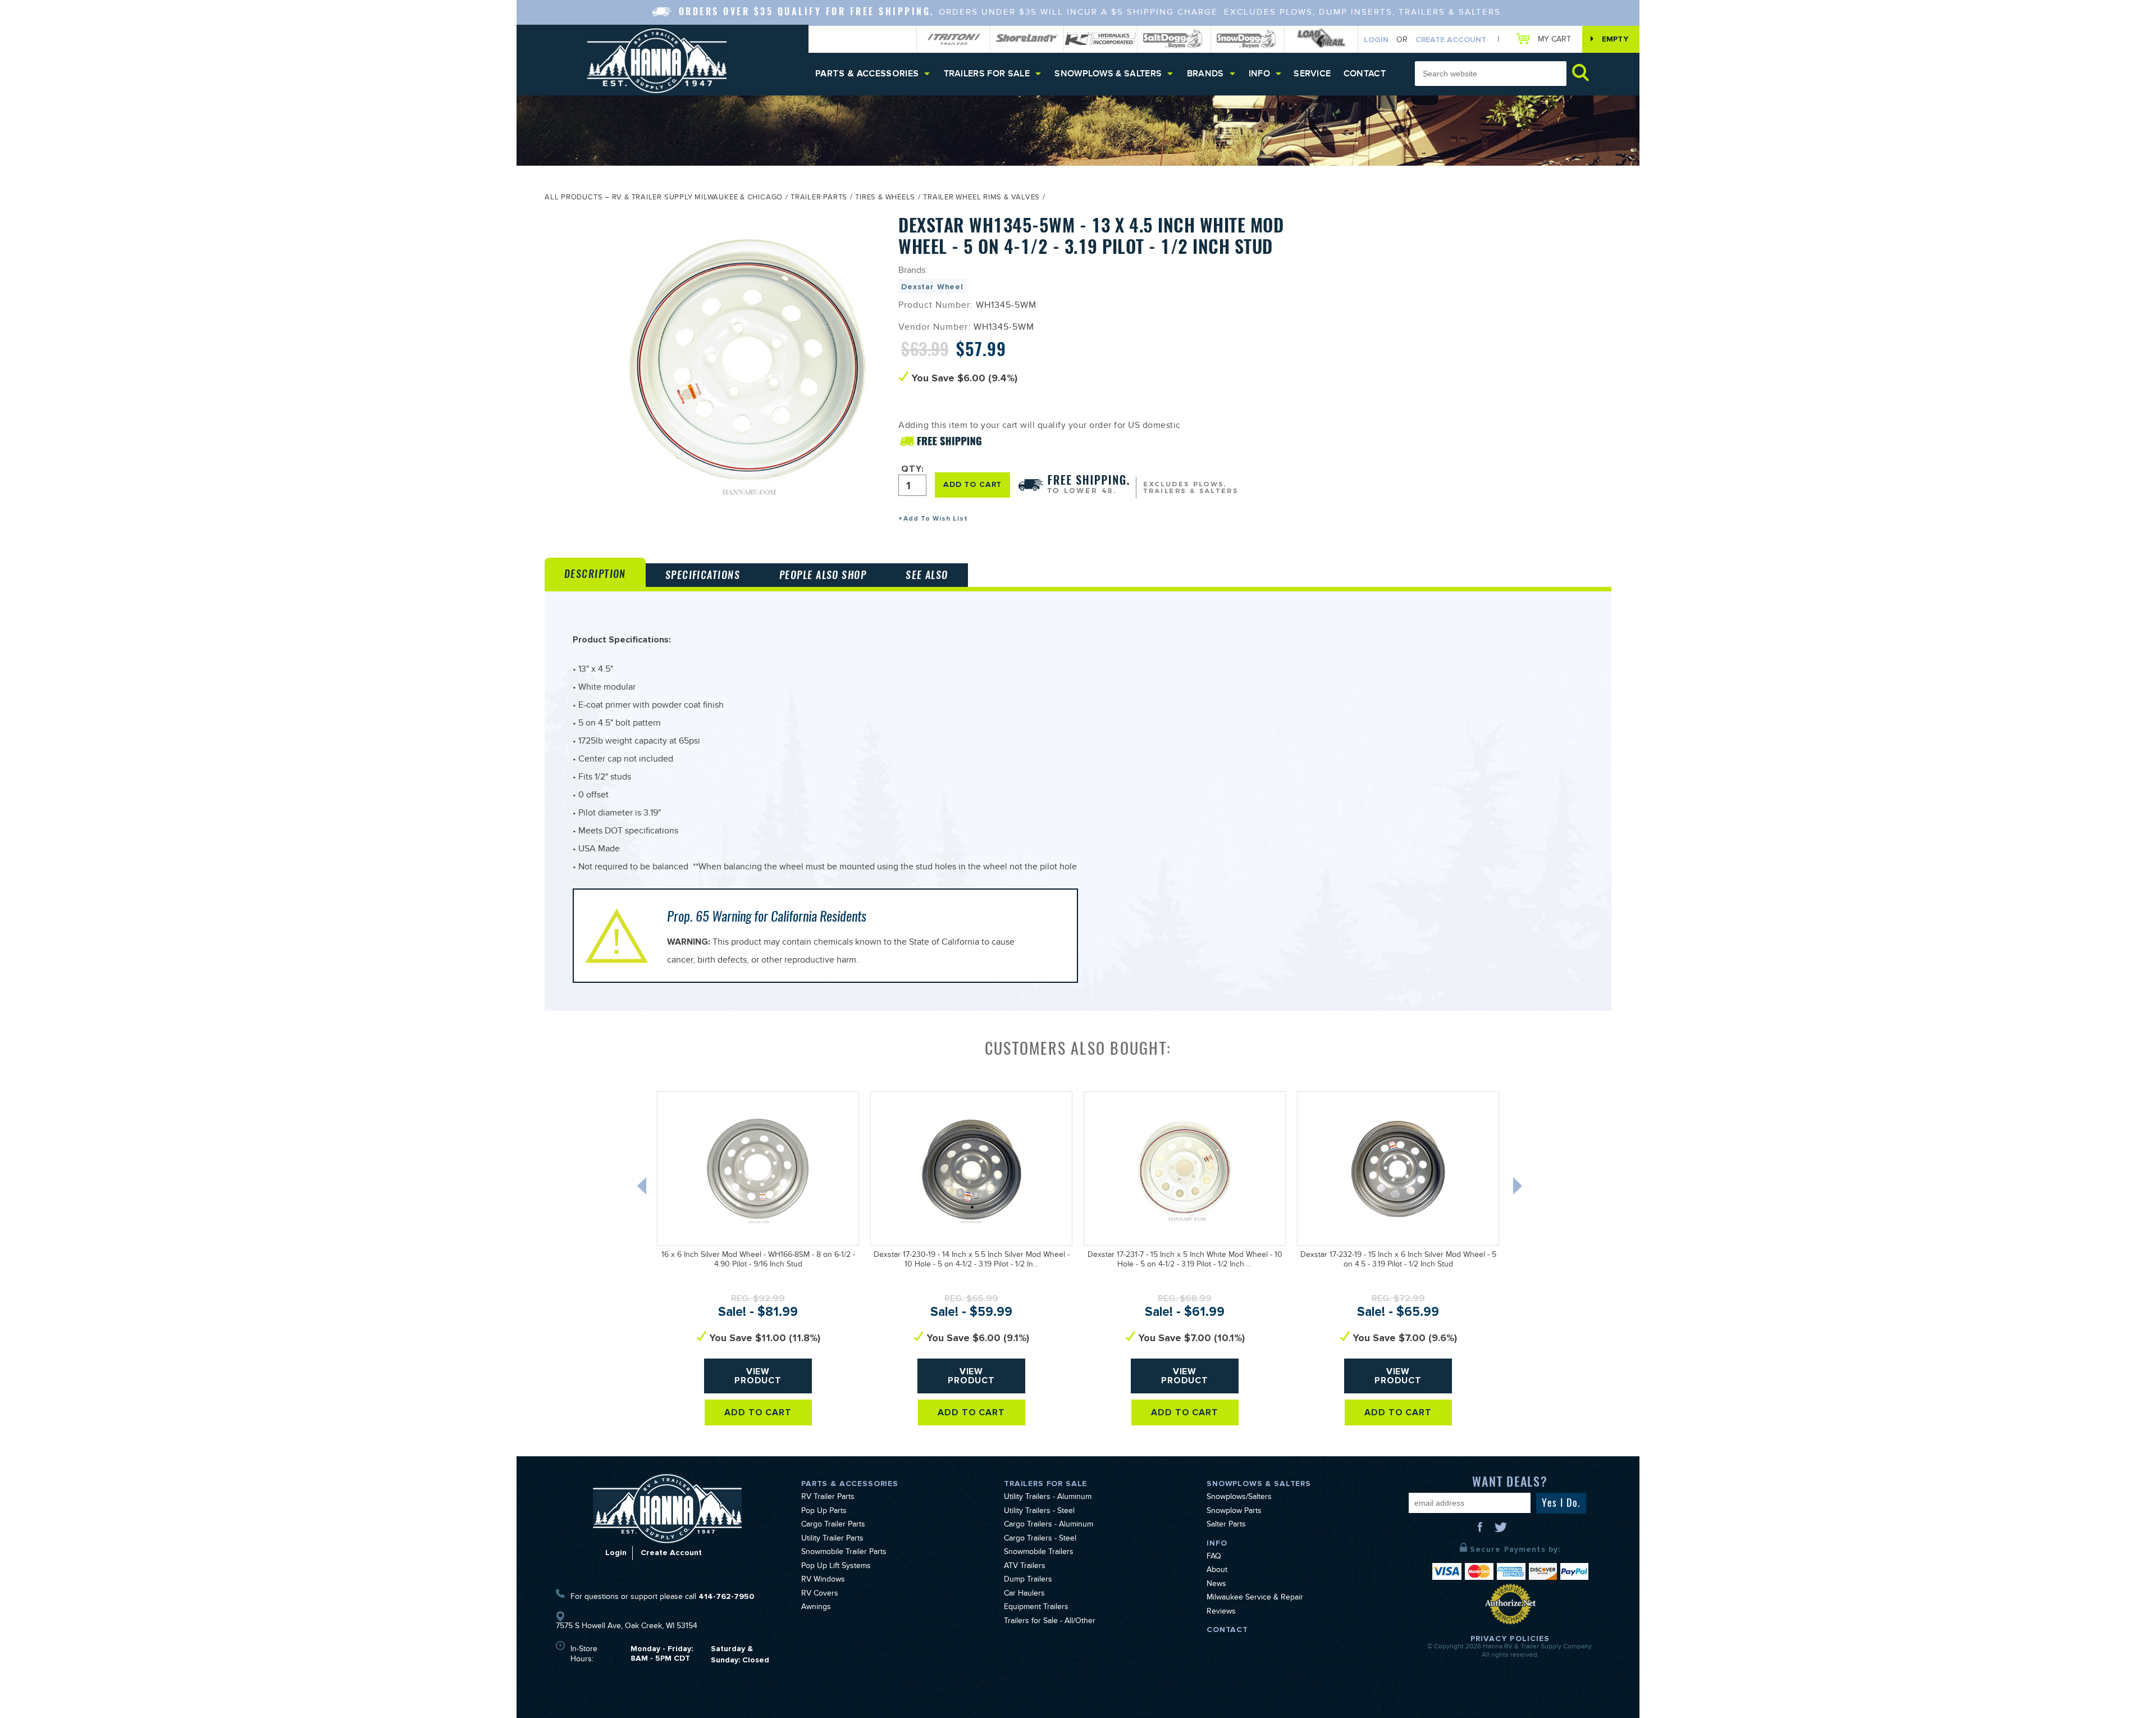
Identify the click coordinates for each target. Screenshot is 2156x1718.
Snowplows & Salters (1108, 74)
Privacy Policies (1510, 1639)
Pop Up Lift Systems (836, 1567)
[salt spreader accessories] (1174, 39)
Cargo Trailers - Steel (1040, 1539)
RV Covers (820, 1594)
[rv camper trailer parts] (667, 1508)
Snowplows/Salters (1239, 1498)
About (1217, 1571)
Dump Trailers (1028, 1580)
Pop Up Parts (824, 1512)
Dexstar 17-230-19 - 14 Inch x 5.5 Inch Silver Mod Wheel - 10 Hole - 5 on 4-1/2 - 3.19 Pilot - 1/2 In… (972, 1261)
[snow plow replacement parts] (1248, 39)
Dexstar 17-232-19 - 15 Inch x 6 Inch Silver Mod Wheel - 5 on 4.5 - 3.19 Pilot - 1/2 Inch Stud (1398, 1261)
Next (1519, 1188)
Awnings (816, 1608)
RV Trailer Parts (828, 1498)
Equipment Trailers (1036, 1608)
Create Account (1451, 40)
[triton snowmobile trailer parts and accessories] (953, 39)
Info (1259, 74)
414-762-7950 (726, 1596)
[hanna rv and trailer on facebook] (1481, 1531)
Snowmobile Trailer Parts (844, 1553)
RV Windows (823, 1580)
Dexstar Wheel (932, 287)
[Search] (1581, 72)
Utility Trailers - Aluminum (1048, 1498)
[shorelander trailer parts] (1027, 39)
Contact (1365, 74)
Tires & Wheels (885, 198)
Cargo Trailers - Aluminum (1049, 1525)
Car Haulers (1024, 1594)
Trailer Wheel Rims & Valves (981, 198)
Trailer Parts (819, 198)
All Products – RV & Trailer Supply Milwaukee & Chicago (664, 198)
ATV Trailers (1025, 1567)
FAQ (1214, 1557)
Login (1376, 40)
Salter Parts (1226, 1525)
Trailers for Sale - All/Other (1050, 1622)
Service (1312, 74)
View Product (758, 1376)
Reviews (1221, 1612)
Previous (643, 1188)
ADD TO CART (972, 484)
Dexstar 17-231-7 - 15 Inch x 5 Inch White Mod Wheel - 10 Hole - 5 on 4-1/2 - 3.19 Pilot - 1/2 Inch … (1185, 1261)
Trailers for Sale (987, 74)
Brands (1205, 74)
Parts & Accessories (867, 74)
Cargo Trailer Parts (833, 1525)
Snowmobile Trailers (1039, 1553)
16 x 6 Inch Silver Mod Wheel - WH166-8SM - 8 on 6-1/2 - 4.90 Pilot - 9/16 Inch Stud (758, 1261)
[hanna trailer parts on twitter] (1501, 1531)
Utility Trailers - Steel (1039, 1512)
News (1216, 1585)
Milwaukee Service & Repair (1255, 1598)
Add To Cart (758, 1412)
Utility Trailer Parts (832, 1539)
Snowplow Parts (1234, 1512)
